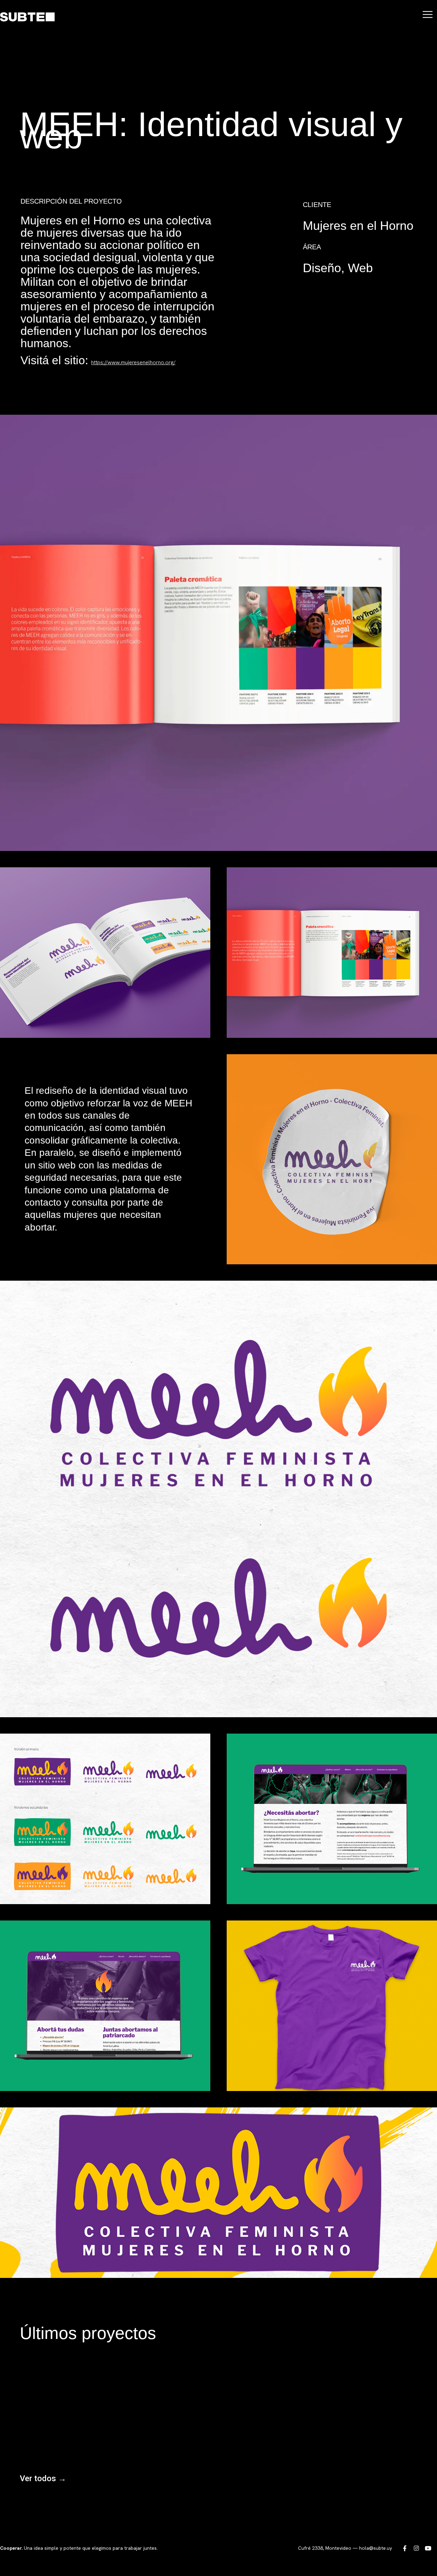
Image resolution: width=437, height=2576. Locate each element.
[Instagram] (416, 2548)
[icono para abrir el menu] (428, 14)
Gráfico (36, 2447)
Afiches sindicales (63, 2415)
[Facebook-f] (405, 2548)
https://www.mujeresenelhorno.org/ (133, 362)
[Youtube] (428, 2548)
